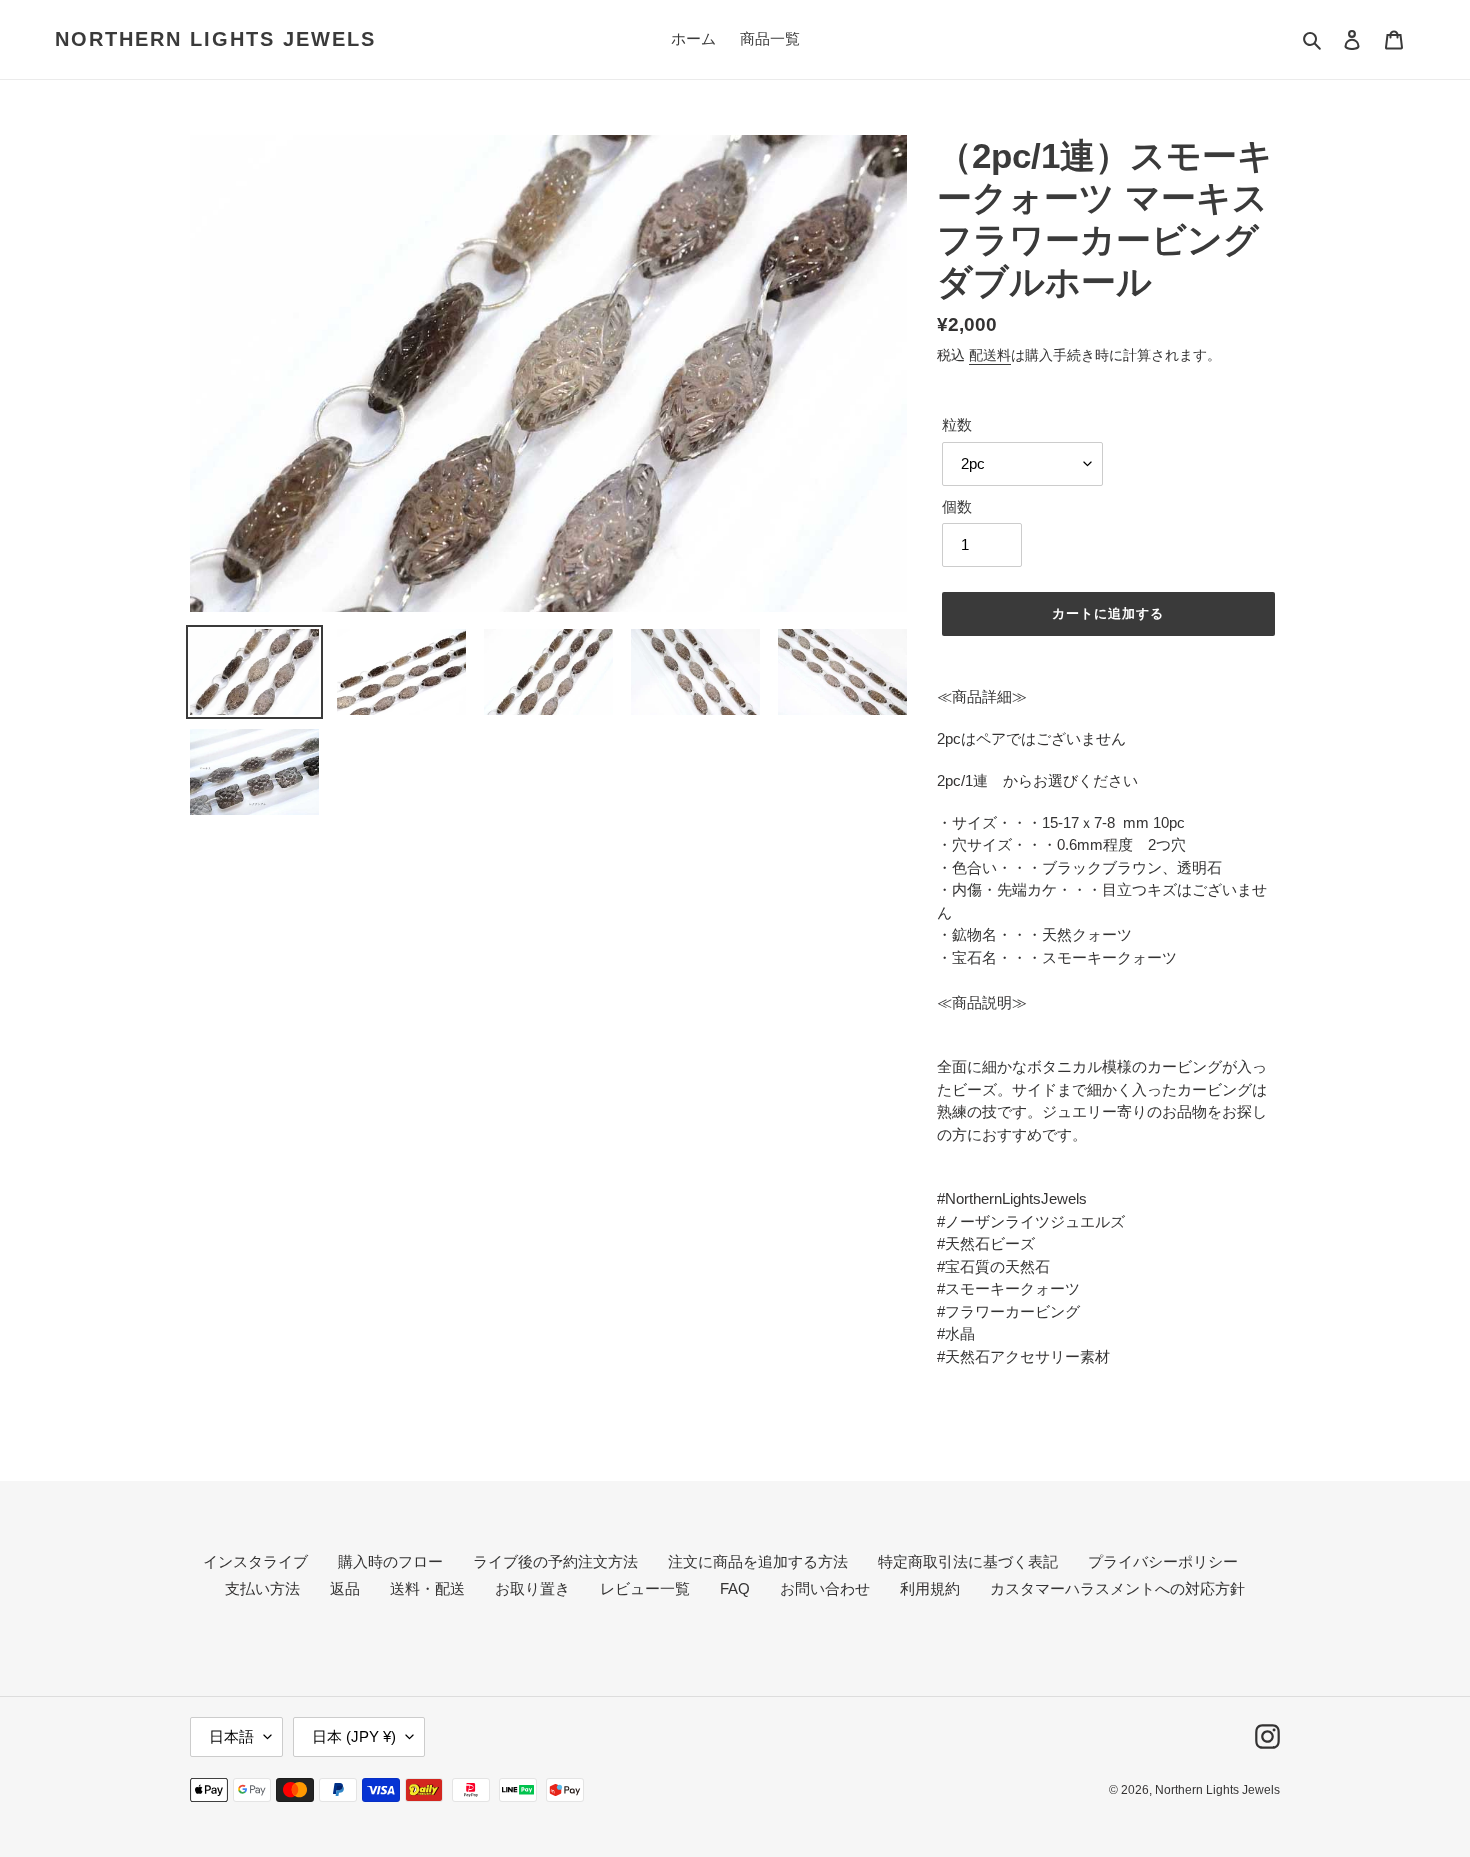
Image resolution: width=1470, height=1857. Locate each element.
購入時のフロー (390, 1561)
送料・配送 (427, 1588)
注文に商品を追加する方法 (758, 1561)
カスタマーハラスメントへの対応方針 (1117, 1588)
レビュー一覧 (645, 1588)
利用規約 (930, 1588)
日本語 (231, 1736)
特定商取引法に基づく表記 (968, 1561)
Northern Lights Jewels (215, 39)
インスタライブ (255, 1561)
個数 (957, 506)
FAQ (735, 1588)
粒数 (957, 424)
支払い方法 (262, 1588)
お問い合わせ (825, 1588)
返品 (345, 1588)
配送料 (990, 355)
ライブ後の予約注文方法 (555, 1561)
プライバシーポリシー (1163, 1561)
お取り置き (532, 1588)
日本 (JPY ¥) (354, 1736)
